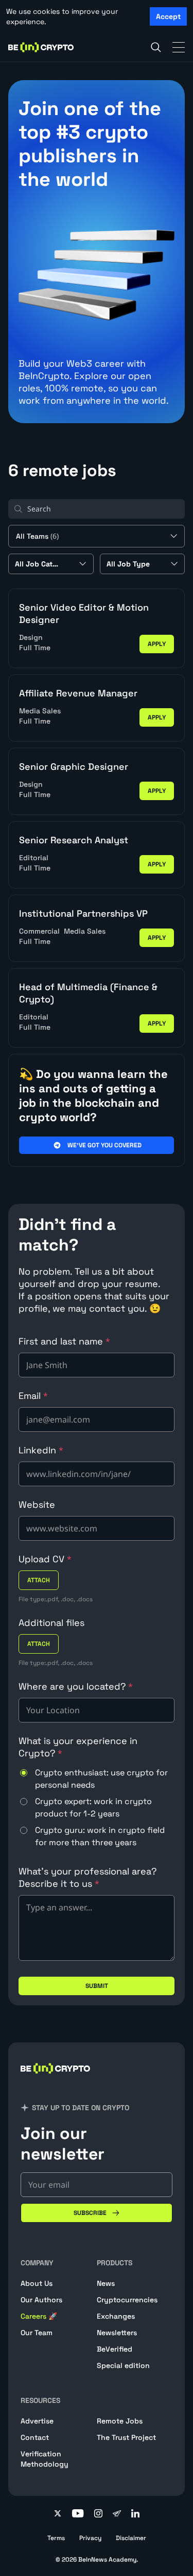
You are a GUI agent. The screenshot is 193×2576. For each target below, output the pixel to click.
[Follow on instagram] (98, 2514)
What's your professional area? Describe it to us (87, 1877)
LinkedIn (41, 1450)
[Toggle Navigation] (179, 47)
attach (39, 1580)
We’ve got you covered (104, 1145)
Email (33, 1396)
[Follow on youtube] (78, 2514)
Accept (168, 16)
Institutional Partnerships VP (83, 913)
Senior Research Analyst (74, 840)
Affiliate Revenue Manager (78, 693)
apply (157, 644)
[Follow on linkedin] (135, 2514)
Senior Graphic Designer (74, 766)
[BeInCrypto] (41, 47)
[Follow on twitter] (58, 2514)
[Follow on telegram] (117, 2514)
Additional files (51, 1623)
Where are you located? (76, 1686)
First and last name (64, 1341)
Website (37, 1504)
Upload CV (45, 1559)
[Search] (156, 47)
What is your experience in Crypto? (78, 1747)
